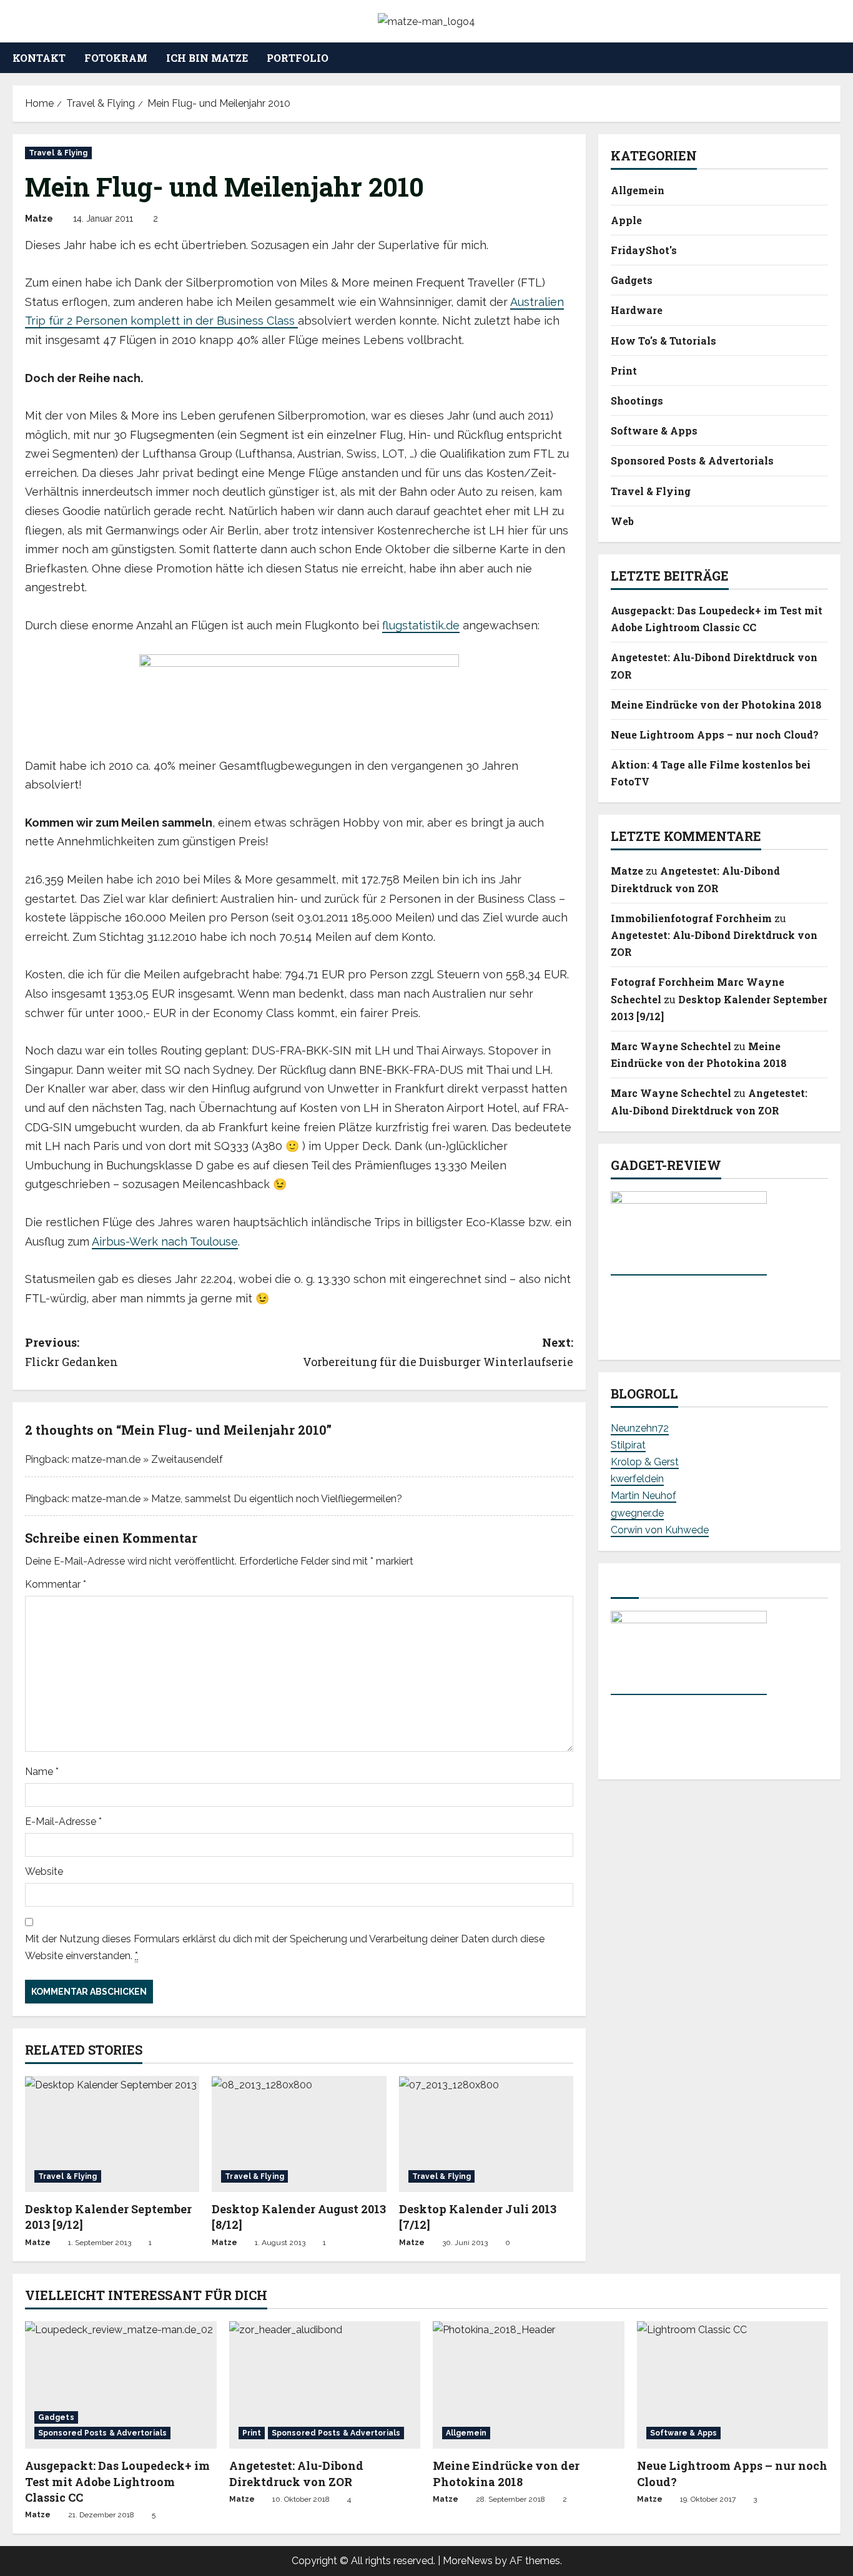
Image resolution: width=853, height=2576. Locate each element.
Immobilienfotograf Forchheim (691, 918)
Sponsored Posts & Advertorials (692, 461)
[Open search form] (837, 58)
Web (622, 521)
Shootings (637, 401)
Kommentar (56, 1584)
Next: (438, 1352)
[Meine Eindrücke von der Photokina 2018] (529, 2385)
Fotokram (116, 58)
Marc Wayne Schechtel (671, 1046)
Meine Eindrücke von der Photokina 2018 (716, 705)
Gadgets (632, 281)
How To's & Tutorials (663, 341)
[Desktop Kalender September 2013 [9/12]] (112, 2134)
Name (42, 1772)
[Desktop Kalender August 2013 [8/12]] (299, 2134)
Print (624, 371)
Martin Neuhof (643, 1496)
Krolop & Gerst (645, 1462)
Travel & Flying (58, 153)
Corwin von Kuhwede (660, 1530)
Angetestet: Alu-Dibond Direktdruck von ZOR (296, 2473)
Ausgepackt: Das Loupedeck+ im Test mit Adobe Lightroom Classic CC (117, 2481)
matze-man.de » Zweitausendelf (147, 1459)
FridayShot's (644, 250)
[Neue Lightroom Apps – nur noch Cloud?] (733, 2385)
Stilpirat (628, 1445)
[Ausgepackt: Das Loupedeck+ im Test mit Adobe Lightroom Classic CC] (121, 2385)
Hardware (637, 311)
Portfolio (298, 58)
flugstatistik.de (421, 625)
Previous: (71, 1352)
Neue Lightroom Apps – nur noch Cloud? (715, 735)
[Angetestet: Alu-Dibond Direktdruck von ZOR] (325, 2385)
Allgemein (638, 190)
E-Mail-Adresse (63, 1821)
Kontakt (39, 58)
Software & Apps (654, 430)
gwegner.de (637, 1513)
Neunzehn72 (640, 1428)
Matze (39, 219)
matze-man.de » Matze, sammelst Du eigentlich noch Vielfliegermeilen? (237, 1499)
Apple (626, 220)
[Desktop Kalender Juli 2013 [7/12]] (486, 2134)
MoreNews (468, 2561)
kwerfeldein (637, 1479)
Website (44, 1871)
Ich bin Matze (207, 58)
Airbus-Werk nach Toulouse (165, 1241)
